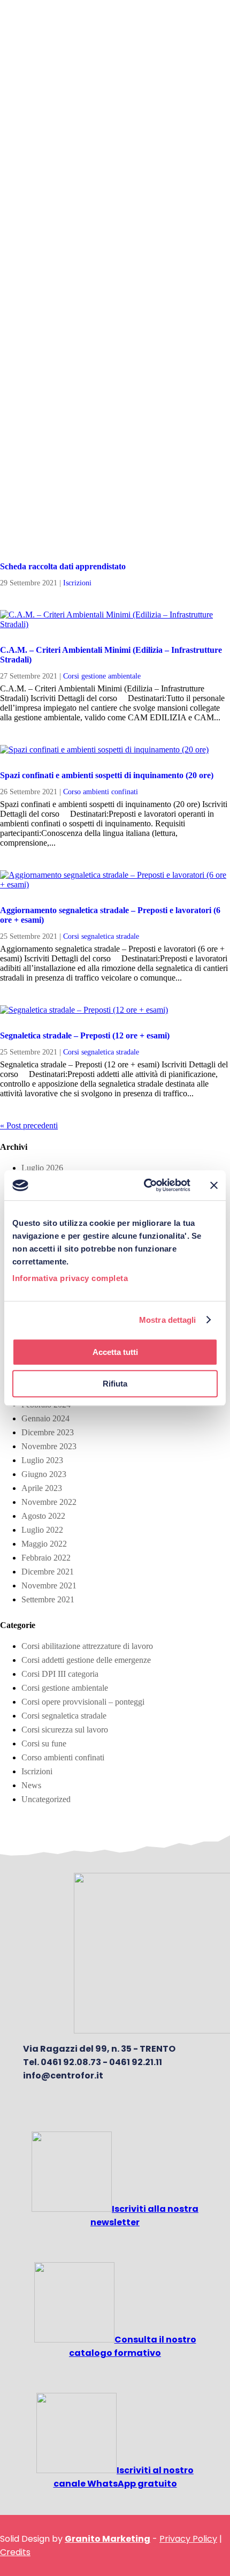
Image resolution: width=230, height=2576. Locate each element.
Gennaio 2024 (45, 1418)
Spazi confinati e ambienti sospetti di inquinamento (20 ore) (107, 775)
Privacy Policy (188, 2539)
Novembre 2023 (49, 1446)
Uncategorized (46, 1799)
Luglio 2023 (42, 1460)
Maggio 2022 (44, 1544)
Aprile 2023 (42, 1488)
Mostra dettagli (168, 1320)
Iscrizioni (77, 583)
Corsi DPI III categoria (60, 1674)
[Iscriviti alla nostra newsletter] (72, 2209)
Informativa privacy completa (70, 1278)
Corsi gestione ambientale (102, 676)
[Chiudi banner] (214, 1185)
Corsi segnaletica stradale (101, 936)
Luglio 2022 (42, 1530)
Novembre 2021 (49, 1585)
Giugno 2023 (44, 1474)
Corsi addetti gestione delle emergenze (86, 1660)
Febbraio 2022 (46, 1558)
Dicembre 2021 (48, 1572)
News (31, 1785)
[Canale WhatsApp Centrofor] (76, 2470)
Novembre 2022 (49, 1502)
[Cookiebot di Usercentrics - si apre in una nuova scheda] (145, 1185)
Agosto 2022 (43, 1516)
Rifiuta (115, 1384)
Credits (15, 2552)
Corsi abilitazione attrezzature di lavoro (87, 1646)
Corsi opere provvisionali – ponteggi (83, 1702)
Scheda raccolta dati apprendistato (63, 566)
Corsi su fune (44, 1743)
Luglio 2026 (42, 1168)
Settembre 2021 (48, 1599)
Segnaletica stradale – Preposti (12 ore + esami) (85, 1035)
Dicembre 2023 (48, 1432)
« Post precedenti (29, 1125)
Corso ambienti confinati (101, 792)
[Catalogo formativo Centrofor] (74, 2340)
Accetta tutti (115, 1352)
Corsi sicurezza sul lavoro (65, 1730)
